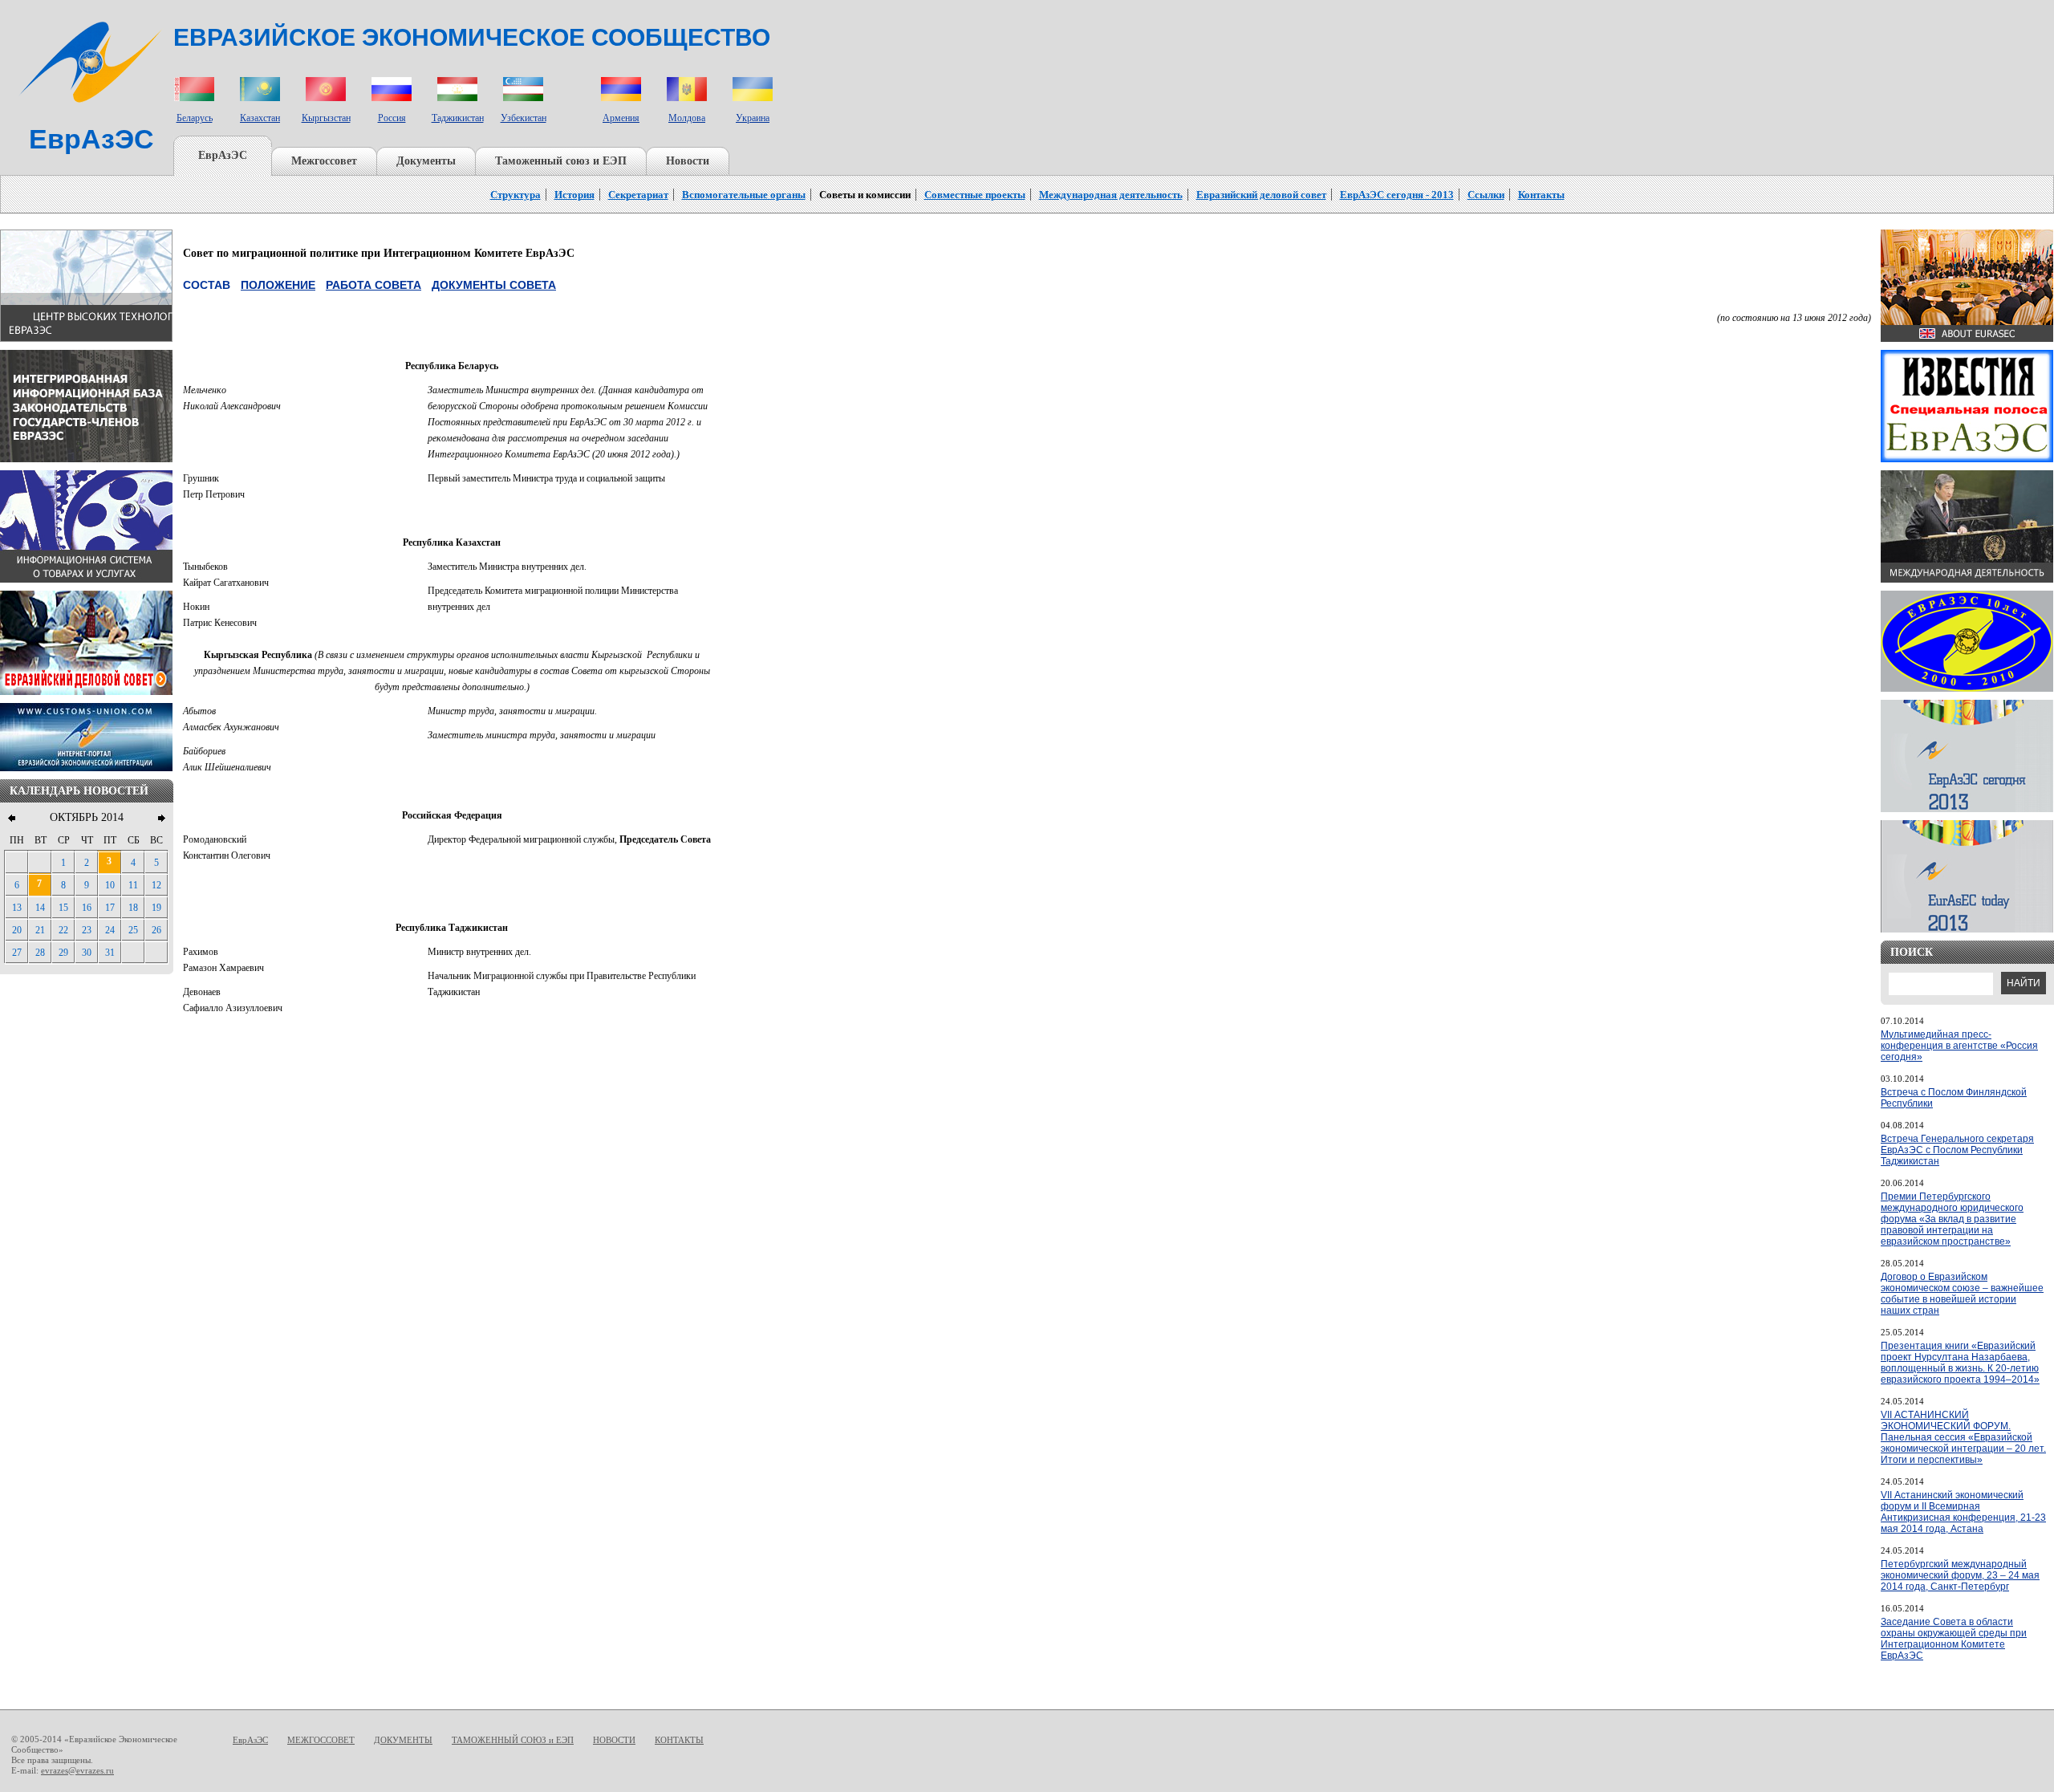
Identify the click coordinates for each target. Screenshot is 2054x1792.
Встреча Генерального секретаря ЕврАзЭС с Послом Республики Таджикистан (1957, 1150)
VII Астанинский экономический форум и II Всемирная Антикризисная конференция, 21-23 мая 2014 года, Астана (1963, 1512)
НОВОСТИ (614, 1740)
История (574, 195)
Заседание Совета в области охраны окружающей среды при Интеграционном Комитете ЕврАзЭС (1954, 1639)
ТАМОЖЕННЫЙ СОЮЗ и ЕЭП (513, 1740)
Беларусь (195, 118)
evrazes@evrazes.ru (77, 1770)
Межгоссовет (324, 161)
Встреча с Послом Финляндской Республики (1954, 1098)
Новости (688, 161)
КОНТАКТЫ (679, 1740)
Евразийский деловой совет (1261, 195)
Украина (753, 118)
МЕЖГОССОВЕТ (321, 1740)
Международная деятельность (1111, 195)
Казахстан (260, 118)
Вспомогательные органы (744, 195)
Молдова (687, 118)
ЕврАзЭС (223, 155)
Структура (516, 195)
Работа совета (373, 285)
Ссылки (1486, 195)
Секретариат (638, 195)
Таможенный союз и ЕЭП (561, 161)
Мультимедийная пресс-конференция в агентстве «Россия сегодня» (1959, 1046)
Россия (392, 118)
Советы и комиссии (865, 195)
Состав (207, 285)
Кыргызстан (326, 118)
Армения (621, 118)
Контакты (1541, 195)
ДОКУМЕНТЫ (403, 1740)
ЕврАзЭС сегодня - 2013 (1397, 195)
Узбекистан (524, 118)
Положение (278, 285)
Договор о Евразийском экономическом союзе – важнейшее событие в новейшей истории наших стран (1962, 1294)
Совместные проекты (975, 195)
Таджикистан (458, 118)
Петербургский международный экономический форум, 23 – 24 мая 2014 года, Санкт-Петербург (1960, 1575)
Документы (426, 161)
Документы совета (494, 285)
